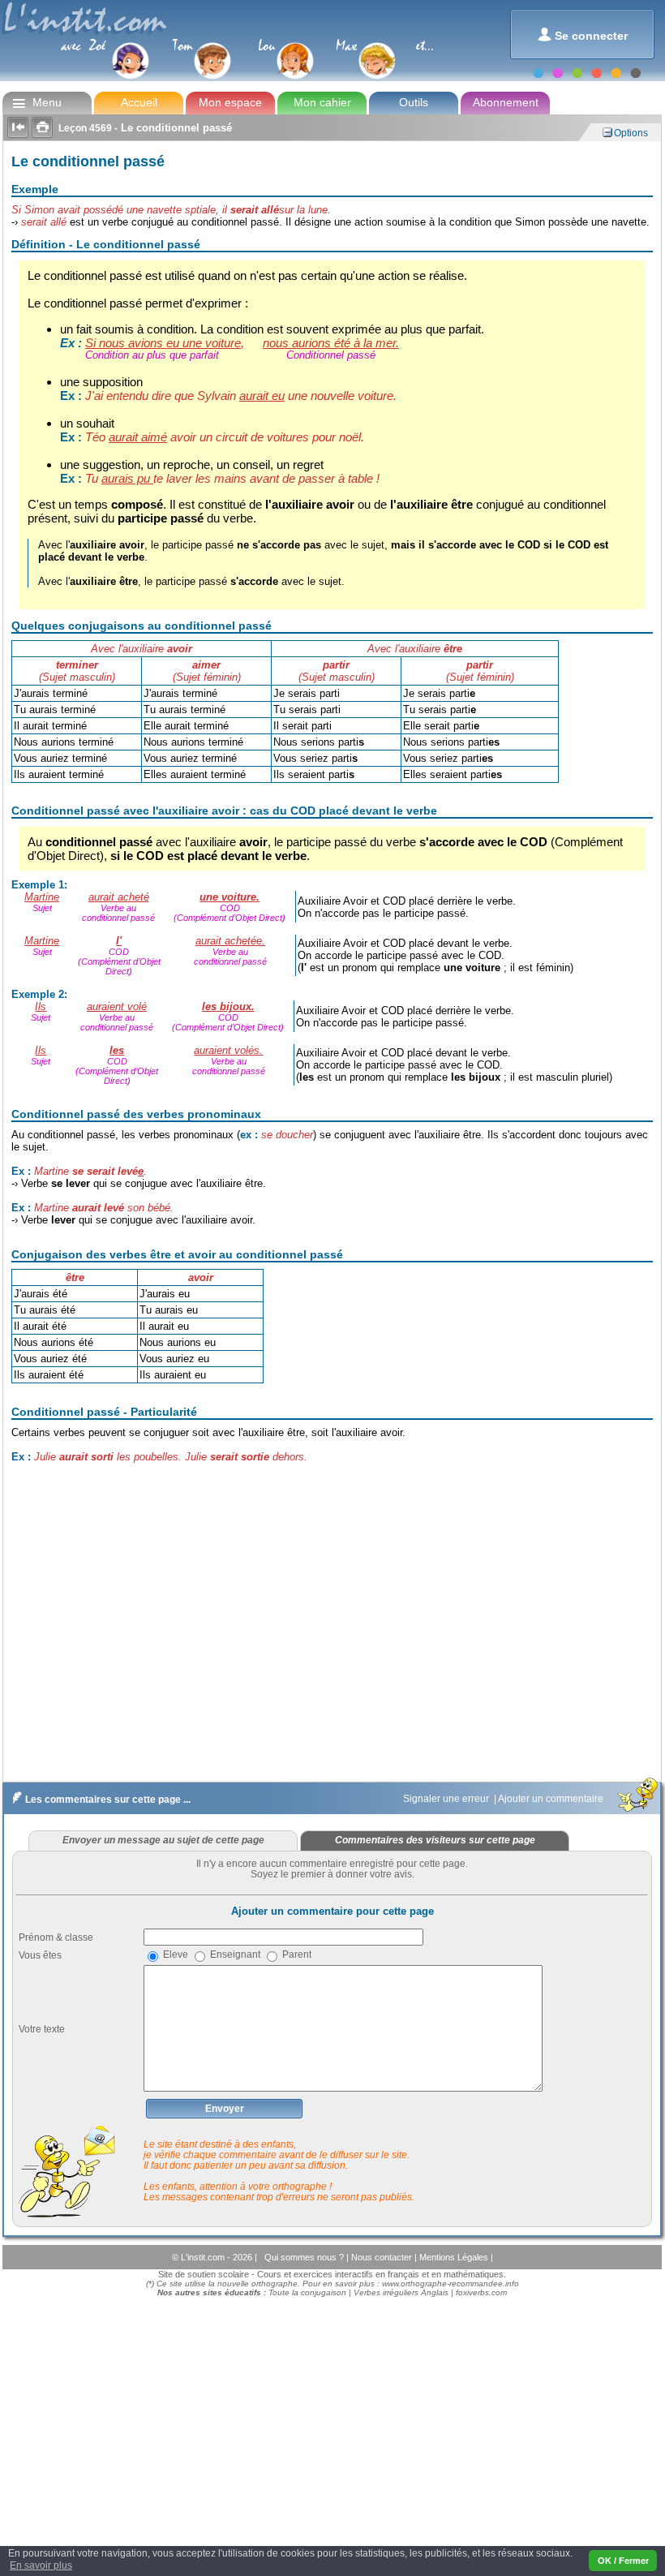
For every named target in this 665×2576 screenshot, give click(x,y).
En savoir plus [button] (41, 2565)
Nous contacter (383, 2257)
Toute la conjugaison (307, 2292)
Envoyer (225, 2109)
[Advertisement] (331, 1636)
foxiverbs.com (481, 2292)
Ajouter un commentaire (552, 1799)
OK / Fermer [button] (623, 2561)
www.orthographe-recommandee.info (450, 2284)
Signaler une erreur (447, 1799)
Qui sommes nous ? (305, 2257)
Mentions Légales (455, 2257)
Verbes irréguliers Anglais (401, 2292)
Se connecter (583, 34)
